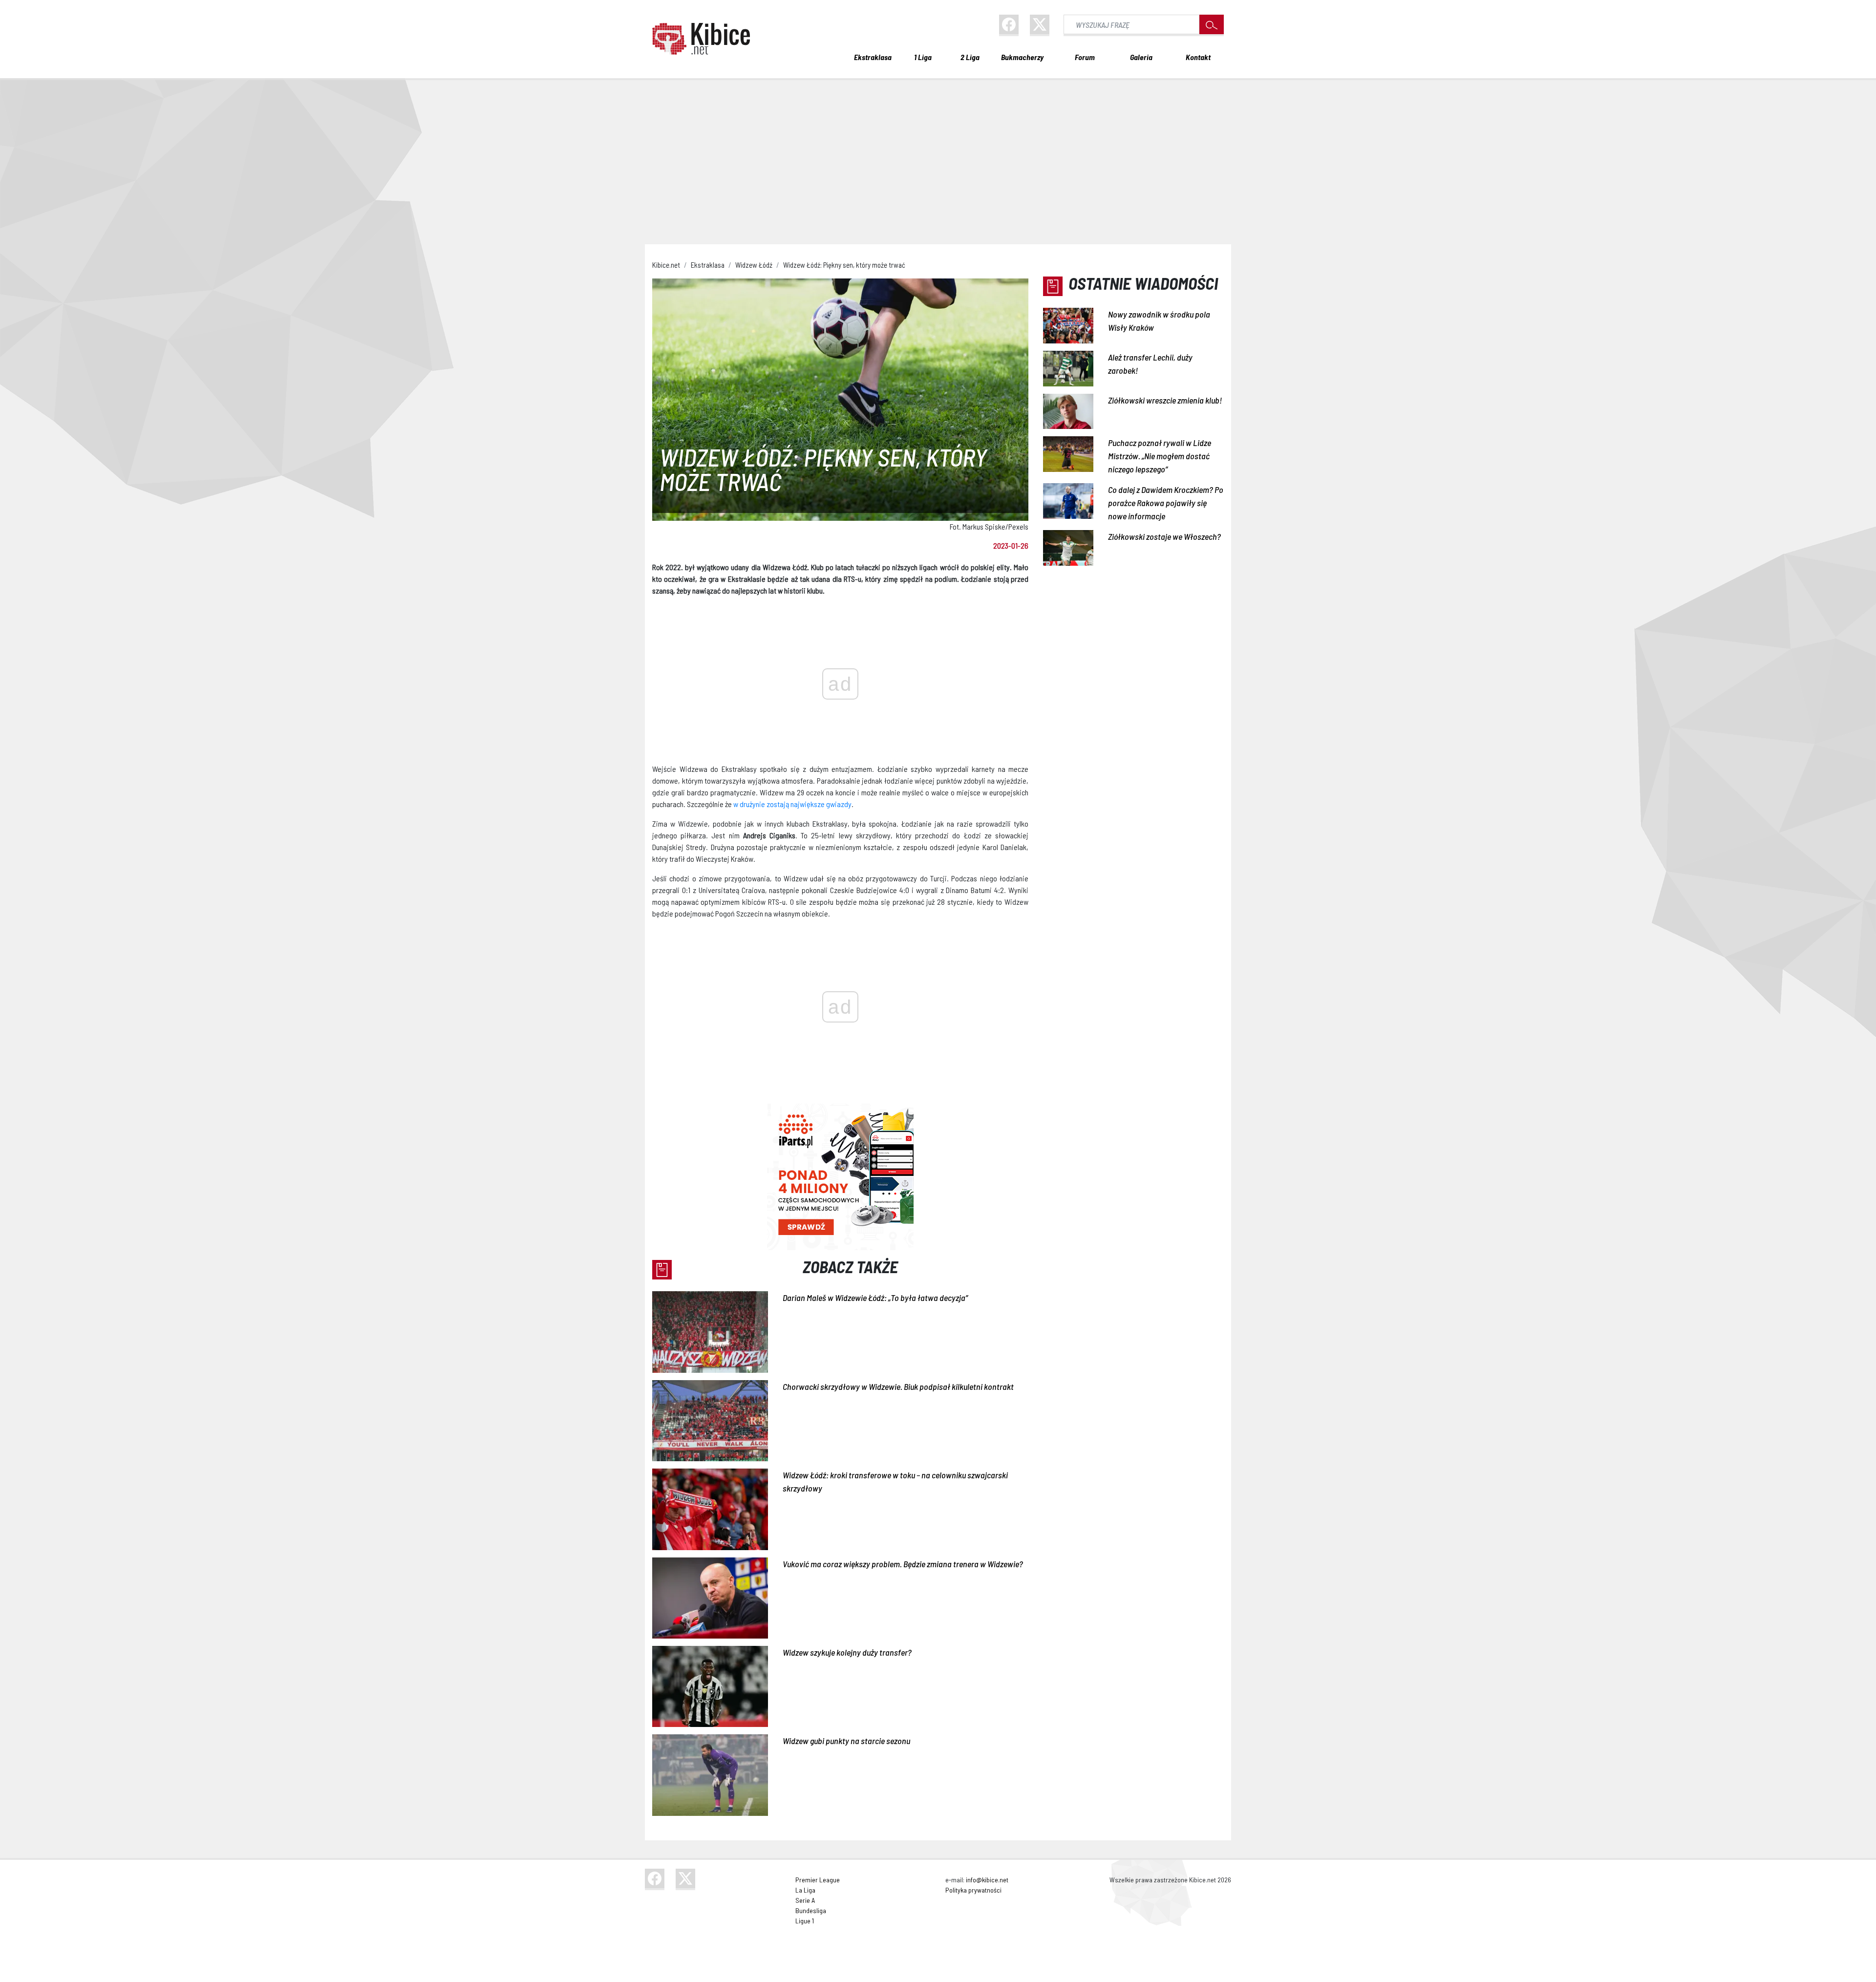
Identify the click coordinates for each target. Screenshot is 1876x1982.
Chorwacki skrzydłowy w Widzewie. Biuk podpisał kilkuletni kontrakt (898, 1386)
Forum (1085, 57)
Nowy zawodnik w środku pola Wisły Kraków (1159, 321)
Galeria (1141, 57)
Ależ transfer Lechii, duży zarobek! (1150, 364)
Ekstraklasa (873, 57)
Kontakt (1198, 57)
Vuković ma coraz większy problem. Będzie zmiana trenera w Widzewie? (903, 1564)
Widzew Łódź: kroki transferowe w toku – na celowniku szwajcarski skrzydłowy (895, 1481)
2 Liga (970, 57)
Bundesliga (811, 1910)
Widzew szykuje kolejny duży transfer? (847, 1652)
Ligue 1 (805, 1921)
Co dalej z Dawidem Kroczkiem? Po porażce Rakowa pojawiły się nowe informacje (1166, 503)
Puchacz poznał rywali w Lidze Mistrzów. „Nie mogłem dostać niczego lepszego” (1160, 456)
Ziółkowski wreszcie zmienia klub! (1165, 400)
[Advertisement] (938, 156)
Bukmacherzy (1022, 57)
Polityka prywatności (973, 1890)
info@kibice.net (987, 1880)
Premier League (818, 1880)
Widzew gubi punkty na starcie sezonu (846, 1741)
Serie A (805, 1900)
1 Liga (923, 57)
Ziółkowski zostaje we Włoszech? (1164, 536)
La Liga (805, 1890)
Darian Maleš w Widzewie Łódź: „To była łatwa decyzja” (875, 1298)
